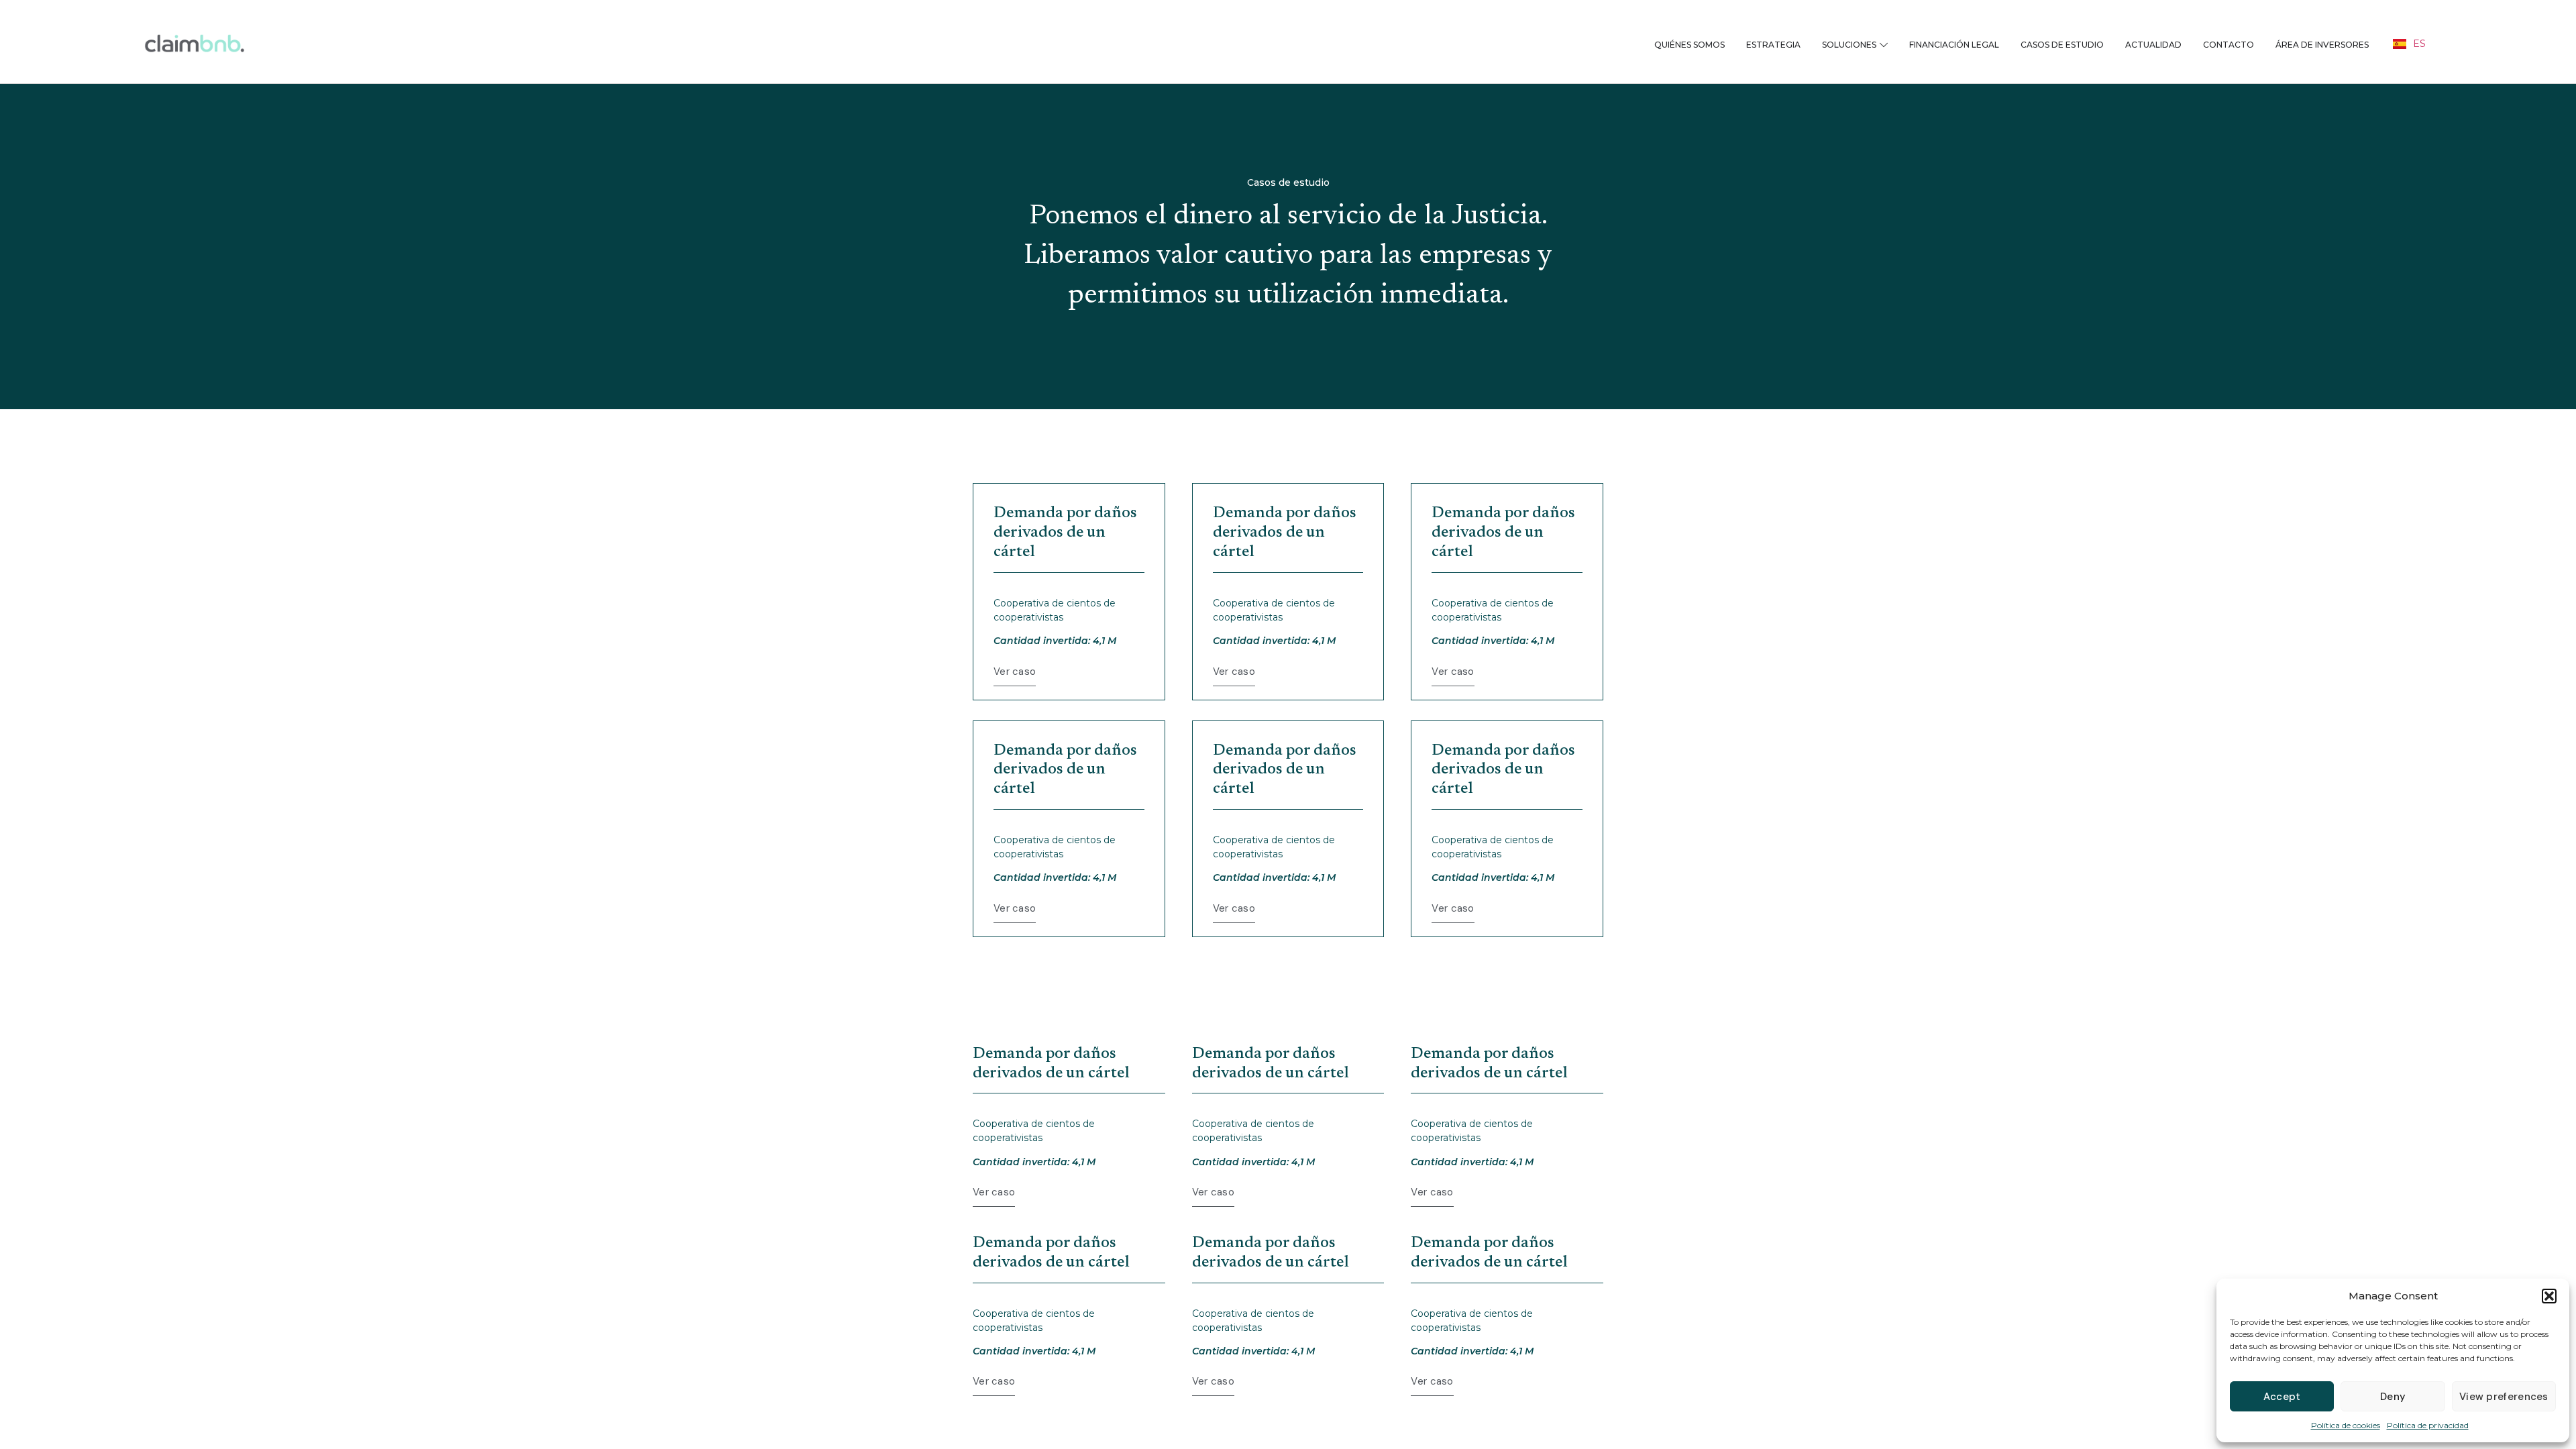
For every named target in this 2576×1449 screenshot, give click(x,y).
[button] (2549, 1296)
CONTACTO (2229, 45)
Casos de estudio (2062, 45)
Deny (2393, 1397)
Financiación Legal (1954, 45)
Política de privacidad (2428, 1425)
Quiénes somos (1689, 45)
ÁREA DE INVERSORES (2322, 45)
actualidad (2153, 45)
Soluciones (1849, 45)
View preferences (2504, 1397)
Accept (2282, 1397)
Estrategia (1773, 45)
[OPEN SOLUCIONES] (1884, 45)
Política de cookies (2346, 1425)
